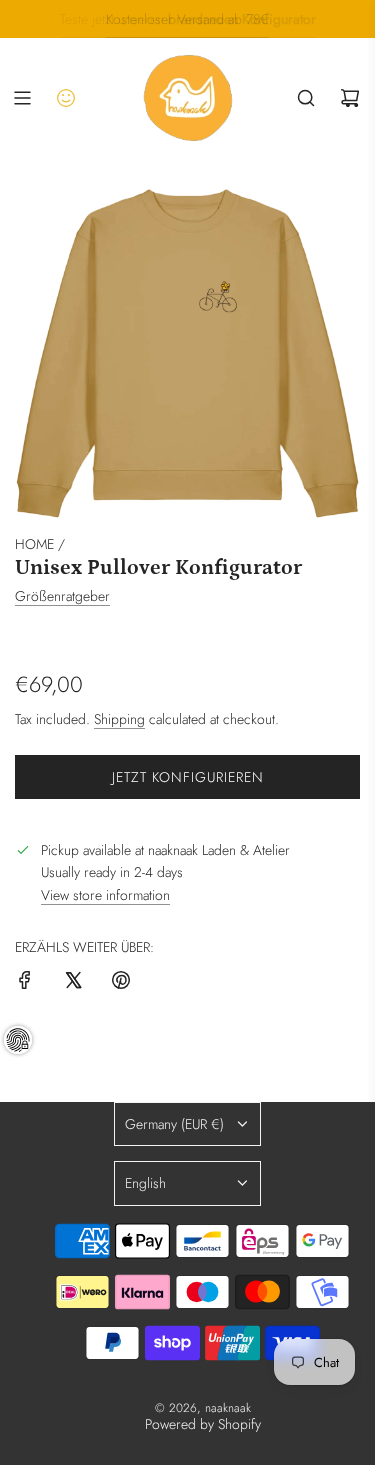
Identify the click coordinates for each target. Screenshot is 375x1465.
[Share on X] (73, 983)
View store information (105, 895)
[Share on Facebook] (25, 983)
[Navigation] (22, 98)
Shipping (119, 719)
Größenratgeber (62, 596)
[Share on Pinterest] (121, 983)
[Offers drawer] (66, 98)
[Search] (306, 98)
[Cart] (350, 98)
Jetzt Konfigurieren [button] (188, 777)
